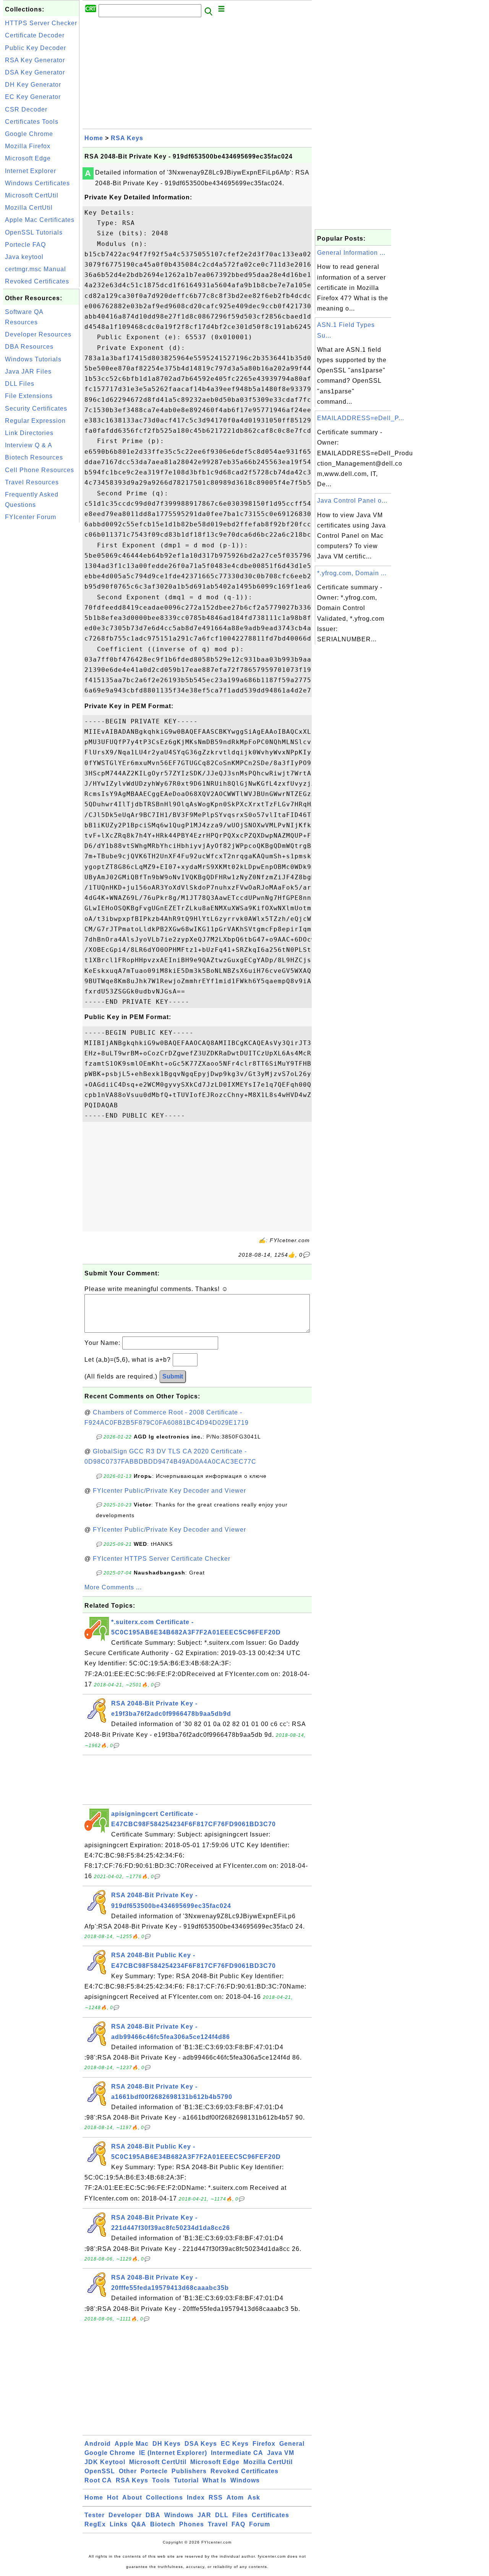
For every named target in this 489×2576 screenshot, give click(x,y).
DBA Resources (29, 347)
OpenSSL (100, 2471)
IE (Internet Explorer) (173, 2453)
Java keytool (24, 257)
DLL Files (20, 384)
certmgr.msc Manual (36, 269)
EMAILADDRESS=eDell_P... (361, 418)
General (292, 2444)
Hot (113, 2498)
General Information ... (351, 253)
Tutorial (186, 2480)
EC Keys (235, 2444)
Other (128, 2471)
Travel (218, 2524)
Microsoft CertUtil (32, 195)
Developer (125, 2515)
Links (119, 2524)
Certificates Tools (32, 122)
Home (94, 138)
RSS (216, 2498)
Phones (192, 2524)
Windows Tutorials (33, 359)
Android (98, 2444)
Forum (260, 2524)
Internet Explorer (31, 171)
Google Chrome (29, 134)
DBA (153, 2515)
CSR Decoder (26, 109)
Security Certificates (36, 409)
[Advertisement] (41, 639)
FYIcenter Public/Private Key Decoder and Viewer (169, 1491)
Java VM (281, 2453)
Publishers (189, 2471)
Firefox (264, 2444)
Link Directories (29, 433)
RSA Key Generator (35, 60)
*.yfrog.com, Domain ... (352, 573)
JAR (204, 2515)
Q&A (139, 2524)
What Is (215, 2480)
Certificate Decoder (35, 35)
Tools (161, 2480)
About (132, 2498)
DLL (222, 2515)
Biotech (163, 2524)
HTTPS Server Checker (41, 23)
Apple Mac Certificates (40, 220)
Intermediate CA (237, 2453)
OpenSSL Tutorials (34, 232)
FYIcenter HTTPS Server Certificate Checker (162, 1559)
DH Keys (167, 2444)
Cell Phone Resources (40, 470)
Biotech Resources (34, 457)
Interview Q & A (29, 445)
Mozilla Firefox (28, 146)
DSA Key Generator (35, 72)
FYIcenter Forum (31, 517)
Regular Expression (35, 421)
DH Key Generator (33, 85)
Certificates (270, 2515)
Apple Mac (132, 2444)
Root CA (98, 2480)
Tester (95, 2515)
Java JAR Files (28, 371)
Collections (164, 2498)
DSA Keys (201, 2444)
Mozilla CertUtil (29, 208)
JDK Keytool (105, 2462)
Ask (254, 2498)
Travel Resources (32, 482)
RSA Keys (127, 138)
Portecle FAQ (25, 245)
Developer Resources (38, 334)
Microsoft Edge (28, 158)
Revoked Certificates (37, 281)
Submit (173, 1376)
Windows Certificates (37, 183)
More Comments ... (113, 1587)
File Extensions (29, 396)
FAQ (238, 2524)
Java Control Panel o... (352, 501)
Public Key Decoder (36, 48)
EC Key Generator (33, 97)
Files (240, 2515)
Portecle (154, 2471)
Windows (245, 2480)
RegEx (95, 2524)
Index (196, 2498)
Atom (235, 2498)
